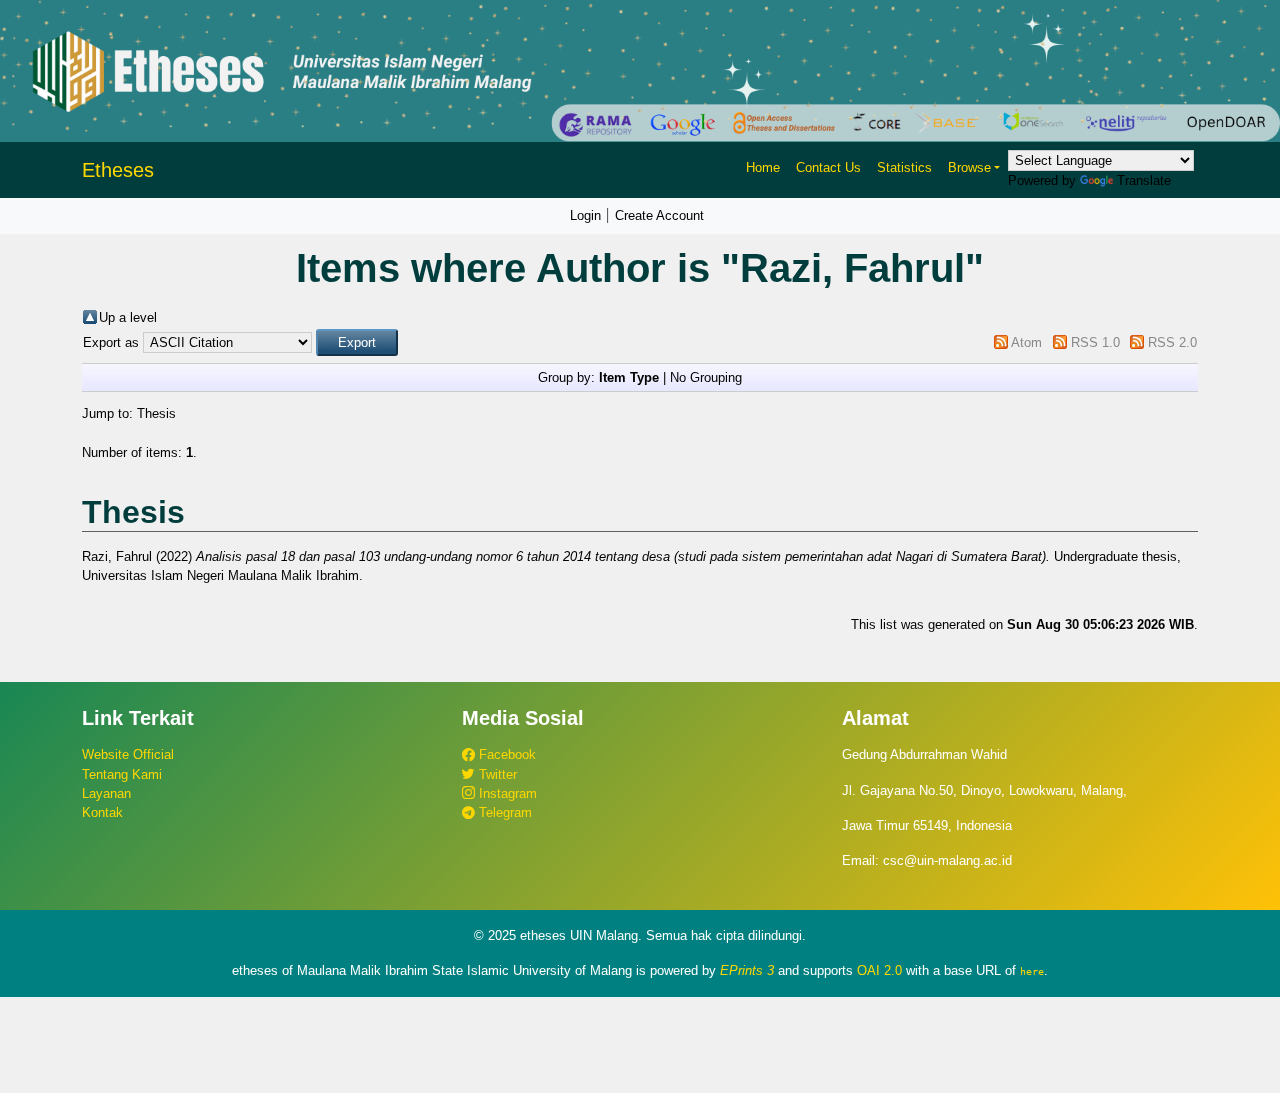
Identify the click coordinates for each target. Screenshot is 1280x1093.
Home (763, 167)
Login (585, 215)
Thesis (156, 413)
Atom (1026, 342)
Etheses (118, 170)
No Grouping (706, 377)
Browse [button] (969, 167)
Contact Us (828, 167)
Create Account (659, 215)
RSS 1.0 (1095, 342)
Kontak (102, 812)
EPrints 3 (747, 970)
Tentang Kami (122, 774)
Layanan (106, 793)
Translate (1144, 180)
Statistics (904, 167)
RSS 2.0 (1172, 342)
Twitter (496, 774)
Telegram (503, 812)
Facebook (505, 754)
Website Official (128, 754)
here (1032, 971)
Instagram (506, 793)
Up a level (128, 317)
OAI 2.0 (879, 970)
